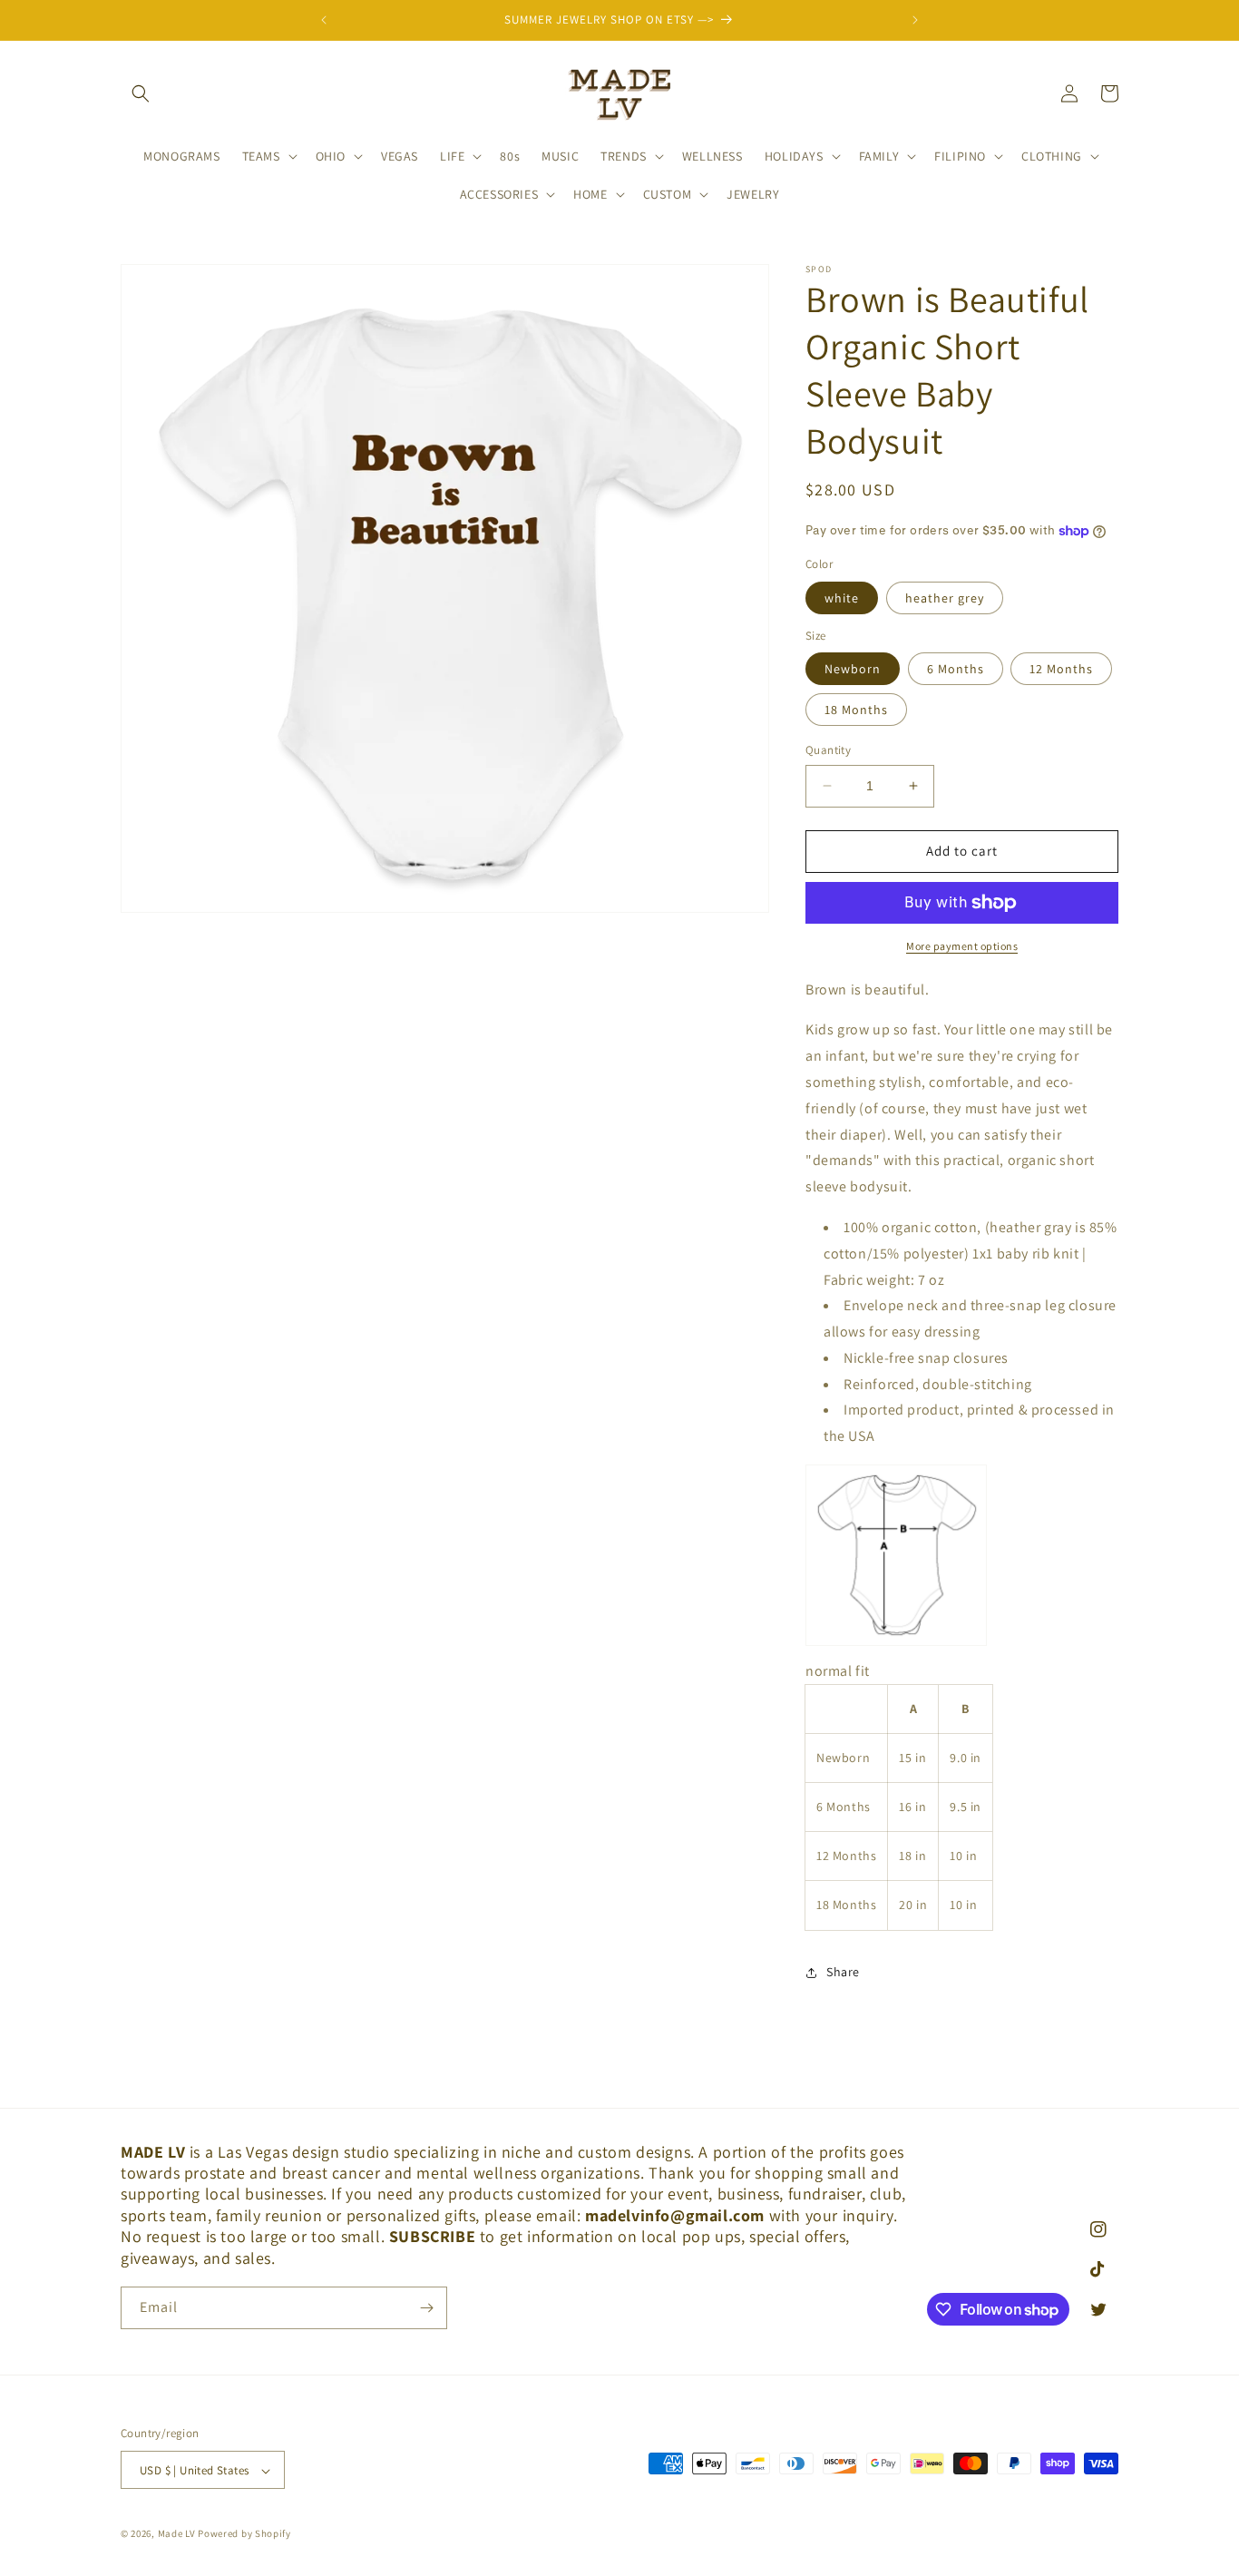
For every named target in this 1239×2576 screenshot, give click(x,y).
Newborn (853, 669)
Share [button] (843, 1972)
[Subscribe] (426, 2308)
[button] (141, 93)
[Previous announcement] (324, 20)
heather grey (945, 598)
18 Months (856, 710)
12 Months (1061, 669)
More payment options (962, 946)
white (842, 598)
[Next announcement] (915, 20)
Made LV (177, 2534)
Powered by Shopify (244, 2534)
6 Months (956, 669)
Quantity (828, 750)
